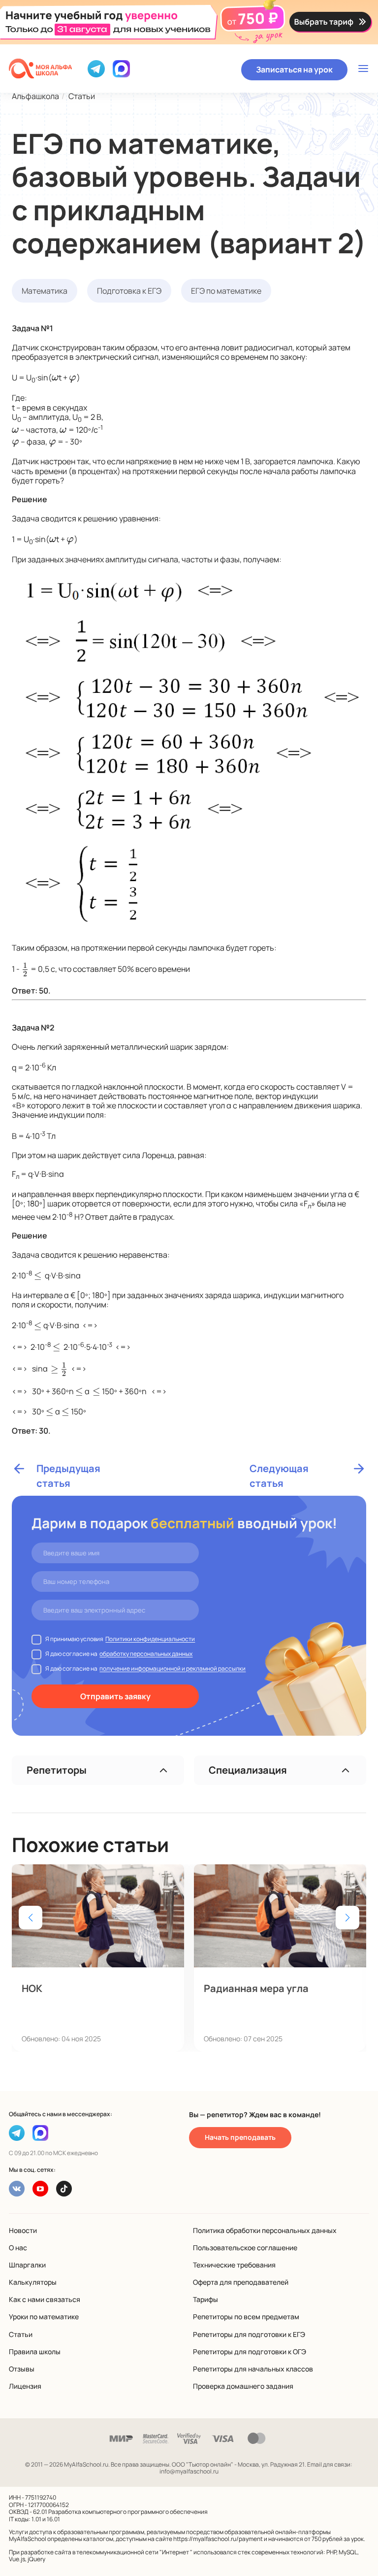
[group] (98, 1958)
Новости (23, 2230)
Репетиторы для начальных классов (253, 2369)
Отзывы (22, 2369)
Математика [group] (45, 291)
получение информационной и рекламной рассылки (173, 1668)
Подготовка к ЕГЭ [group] (129, 291)
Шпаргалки (27, 2265)
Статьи (21, 2334)
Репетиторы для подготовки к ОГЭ (250, 2352)
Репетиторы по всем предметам (246, 2317)
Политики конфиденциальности (150, 1639)
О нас (18, 2248)
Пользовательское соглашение (245, 2248)
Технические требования (234, 2265)
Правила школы (35, 2352)
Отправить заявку (115, 1696)
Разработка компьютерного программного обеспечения (128, 2512)
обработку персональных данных (146, 1654)
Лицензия (25, 2386)
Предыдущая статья (68, 1469)
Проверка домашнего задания (243, 2386)
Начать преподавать (240, 2137)
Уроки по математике (44, 2317)
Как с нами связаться (45, 2299)
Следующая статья (279, 1469)
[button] (347, 1918)
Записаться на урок (294, 69)
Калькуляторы (33, 2282)
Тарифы (205, 2299)
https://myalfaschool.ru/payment (218, 2539)
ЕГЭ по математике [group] (226, 291)
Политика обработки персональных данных (265, 2230)
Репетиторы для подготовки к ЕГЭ (249, 2334)
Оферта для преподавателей (241, 2282)
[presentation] (55, 377)
